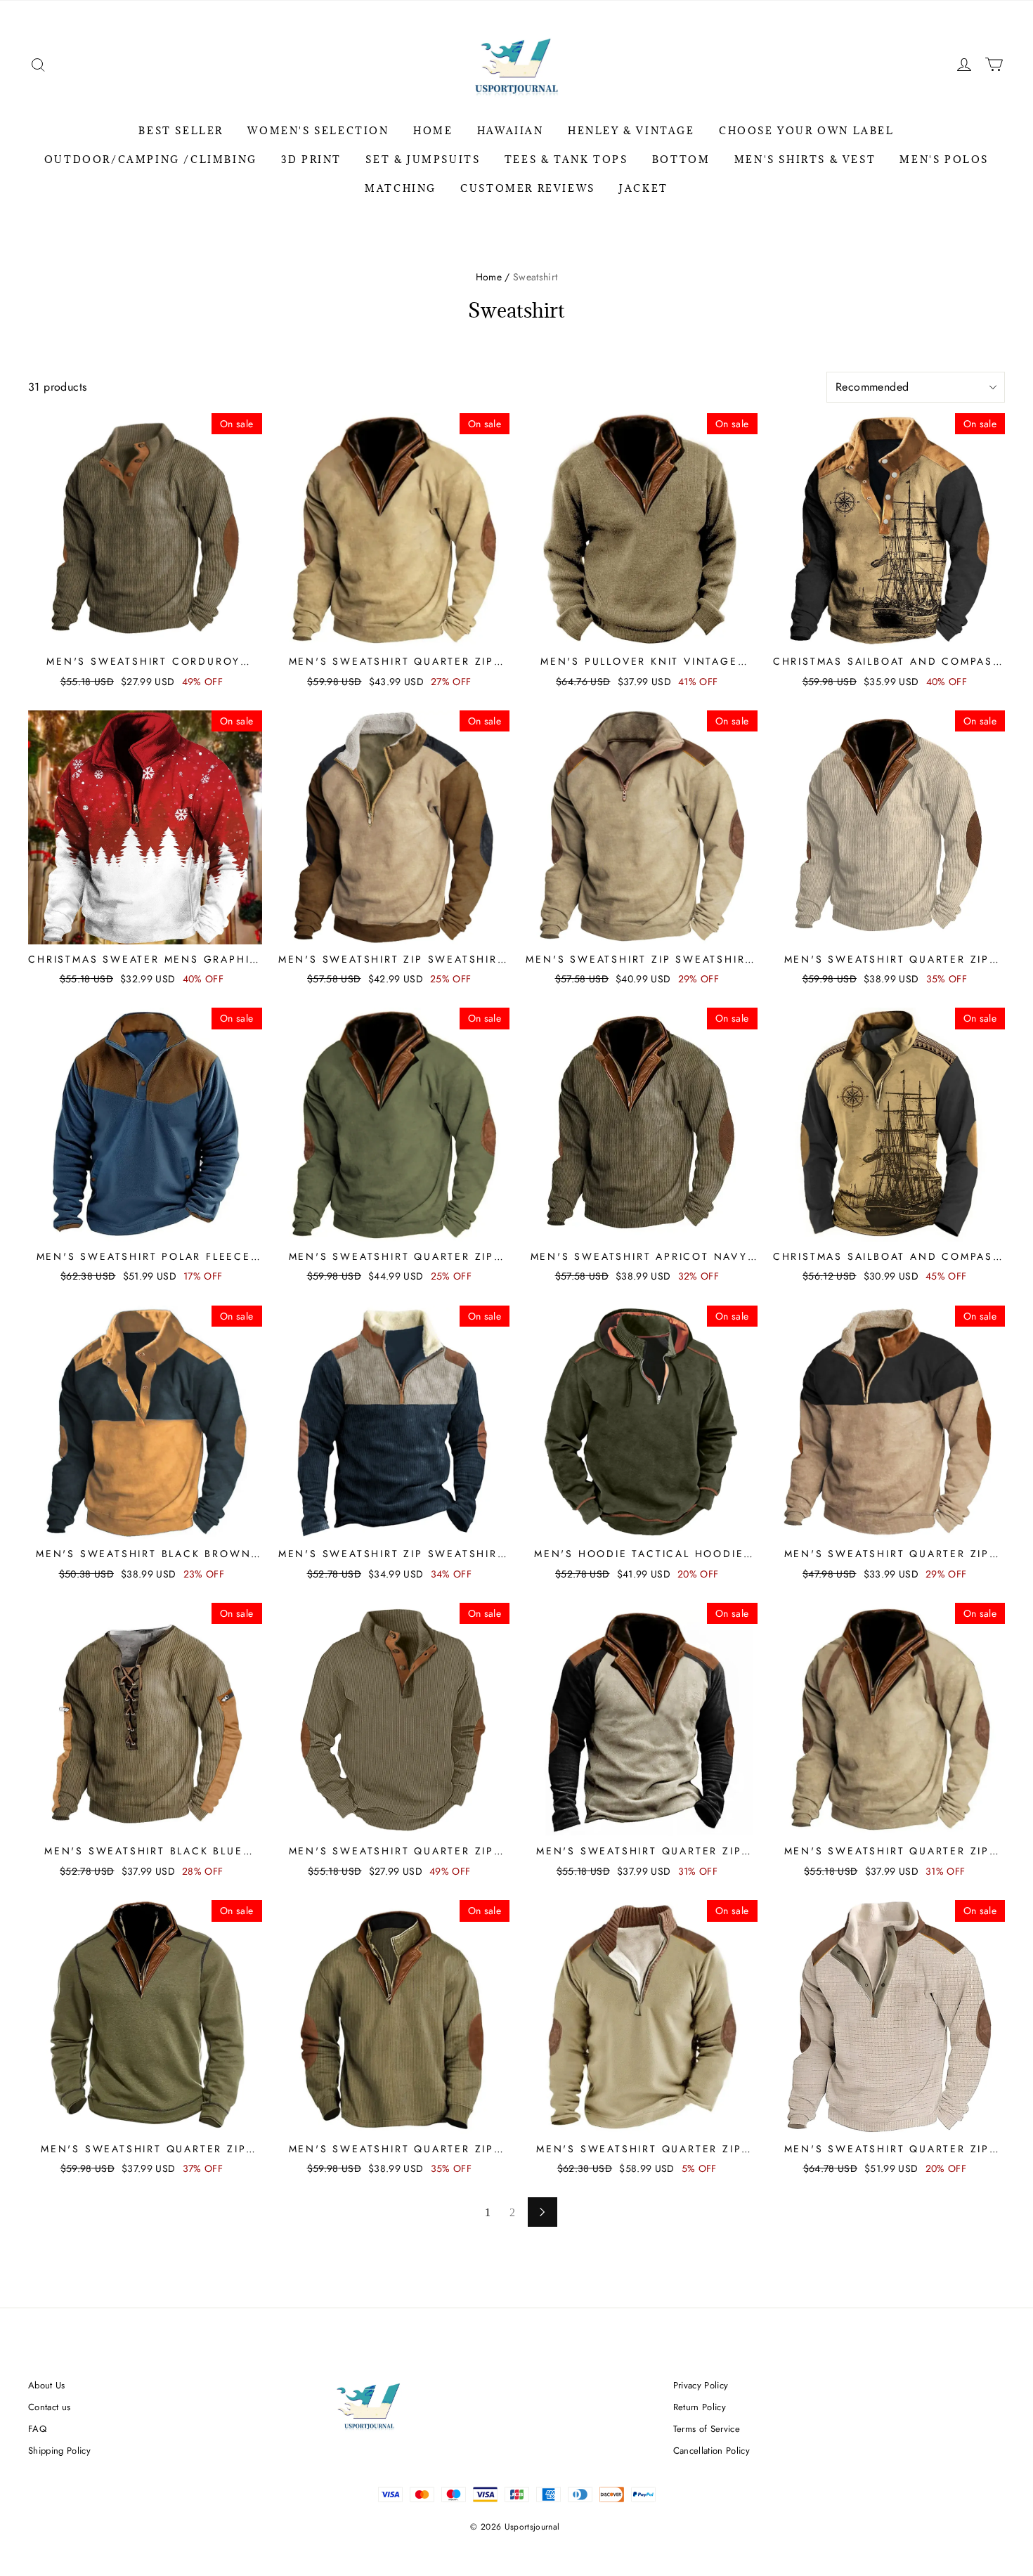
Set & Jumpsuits (423, 160)
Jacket (644, 188)
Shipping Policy (59, 2451)
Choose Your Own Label (807, 131)
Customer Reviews (528, 188)
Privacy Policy (701, 2385)
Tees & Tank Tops (566, 160)
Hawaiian (511, 131)
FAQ (37, 2429)
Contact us (49, 2407)
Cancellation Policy (712, 2451)
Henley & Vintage (631, 131)
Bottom (681, 160)
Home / (493, 277)
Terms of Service (707, 2429)
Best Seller (181, 131)
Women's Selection (318, 131)
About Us (47, 2385)
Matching (401, 188)
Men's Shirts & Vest (805, 160)
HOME (433, 131)
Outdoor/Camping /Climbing (151, 160)
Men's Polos (944, 160)
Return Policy (700, 2407)
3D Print (311, 160)
